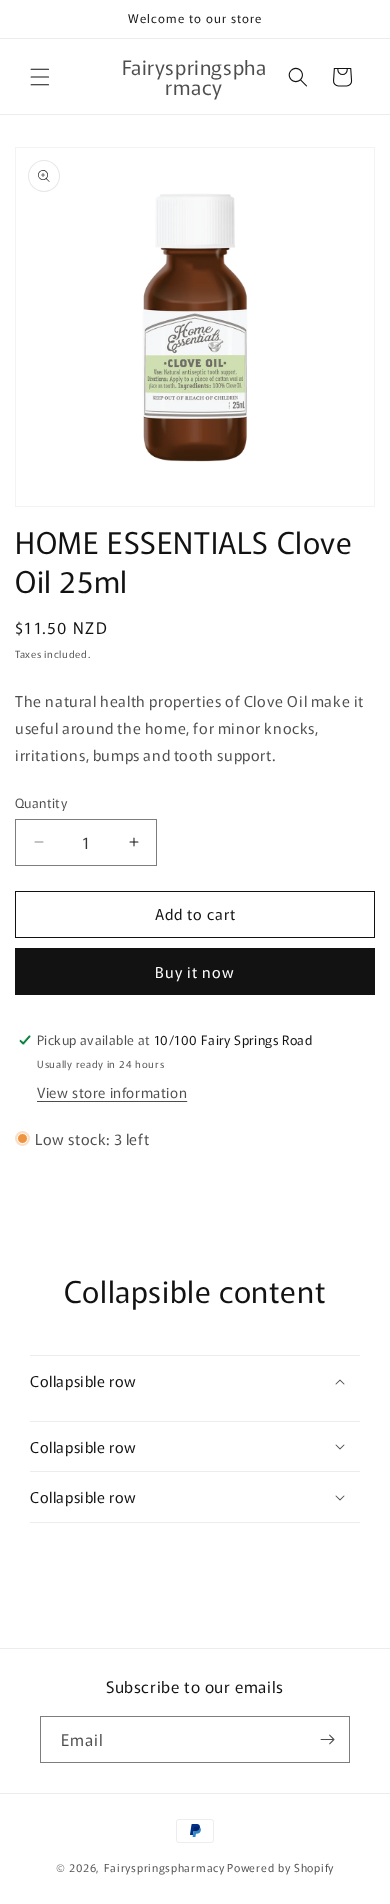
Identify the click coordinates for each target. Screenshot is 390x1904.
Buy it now (195, 971)
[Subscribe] (327, 1739)
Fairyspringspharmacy (164, 1867)
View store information (112, 1092)
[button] (40, 77)
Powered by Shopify (280, 1867)
